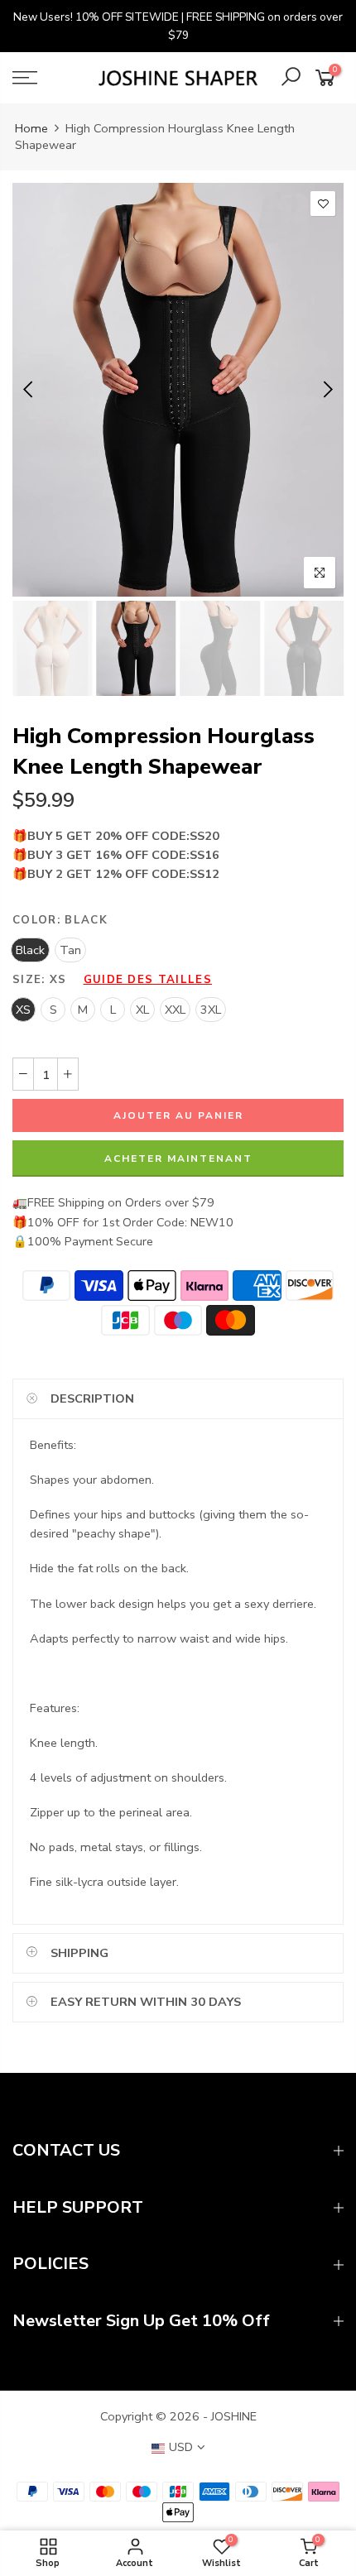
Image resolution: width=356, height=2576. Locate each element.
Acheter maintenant (178, 1158)
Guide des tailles (148, 980)
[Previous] (29, 390)
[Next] (327, 390)
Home (31, 128)
